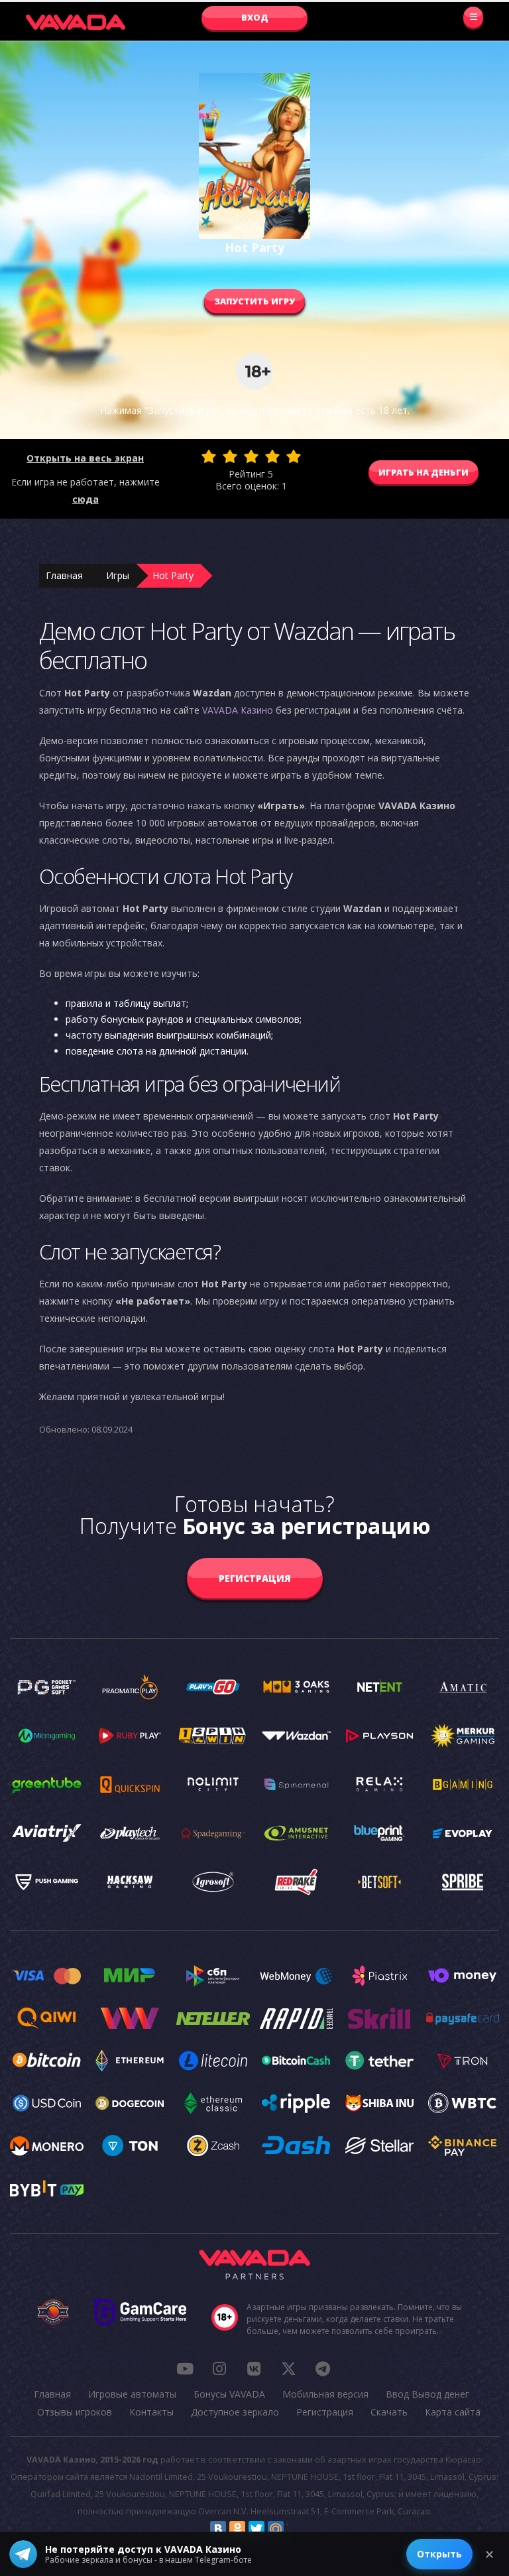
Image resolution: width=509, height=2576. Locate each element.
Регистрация (255, 1578)
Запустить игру (254, 301)
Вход (255, 17)
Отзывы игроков (75, 2412)
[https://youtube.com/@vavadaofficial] (185, 2368)
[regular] (251, 456)
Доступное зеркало (235, 2412)
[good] (272, 456)
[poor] (230, 456)
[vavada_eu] (288, 2368)
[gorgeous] (294, 456)
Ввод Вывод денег (427, 2394)
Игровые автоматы (132, 2394)
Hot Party (173, 575)
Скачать (389, 2412)
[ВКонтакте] (218, 2529)
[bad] (209, 456)
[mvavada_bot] (323, 2368)
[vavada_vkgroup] (254, 2368)
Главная (64, 575)
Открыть (439, 2554)
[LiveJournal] (295, 2529)
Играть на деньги (424, 472)
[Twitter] (256, 2529)
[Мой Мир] (276, 2529)
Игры (118, 575)
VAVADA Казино (238, 710)
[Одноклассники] (237, 2529)
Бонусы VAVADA (229, 2394)
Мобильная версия (325, 2394)
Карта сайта (453, 2412)
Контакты (151, 2412)
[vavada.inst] (219, 2368)
